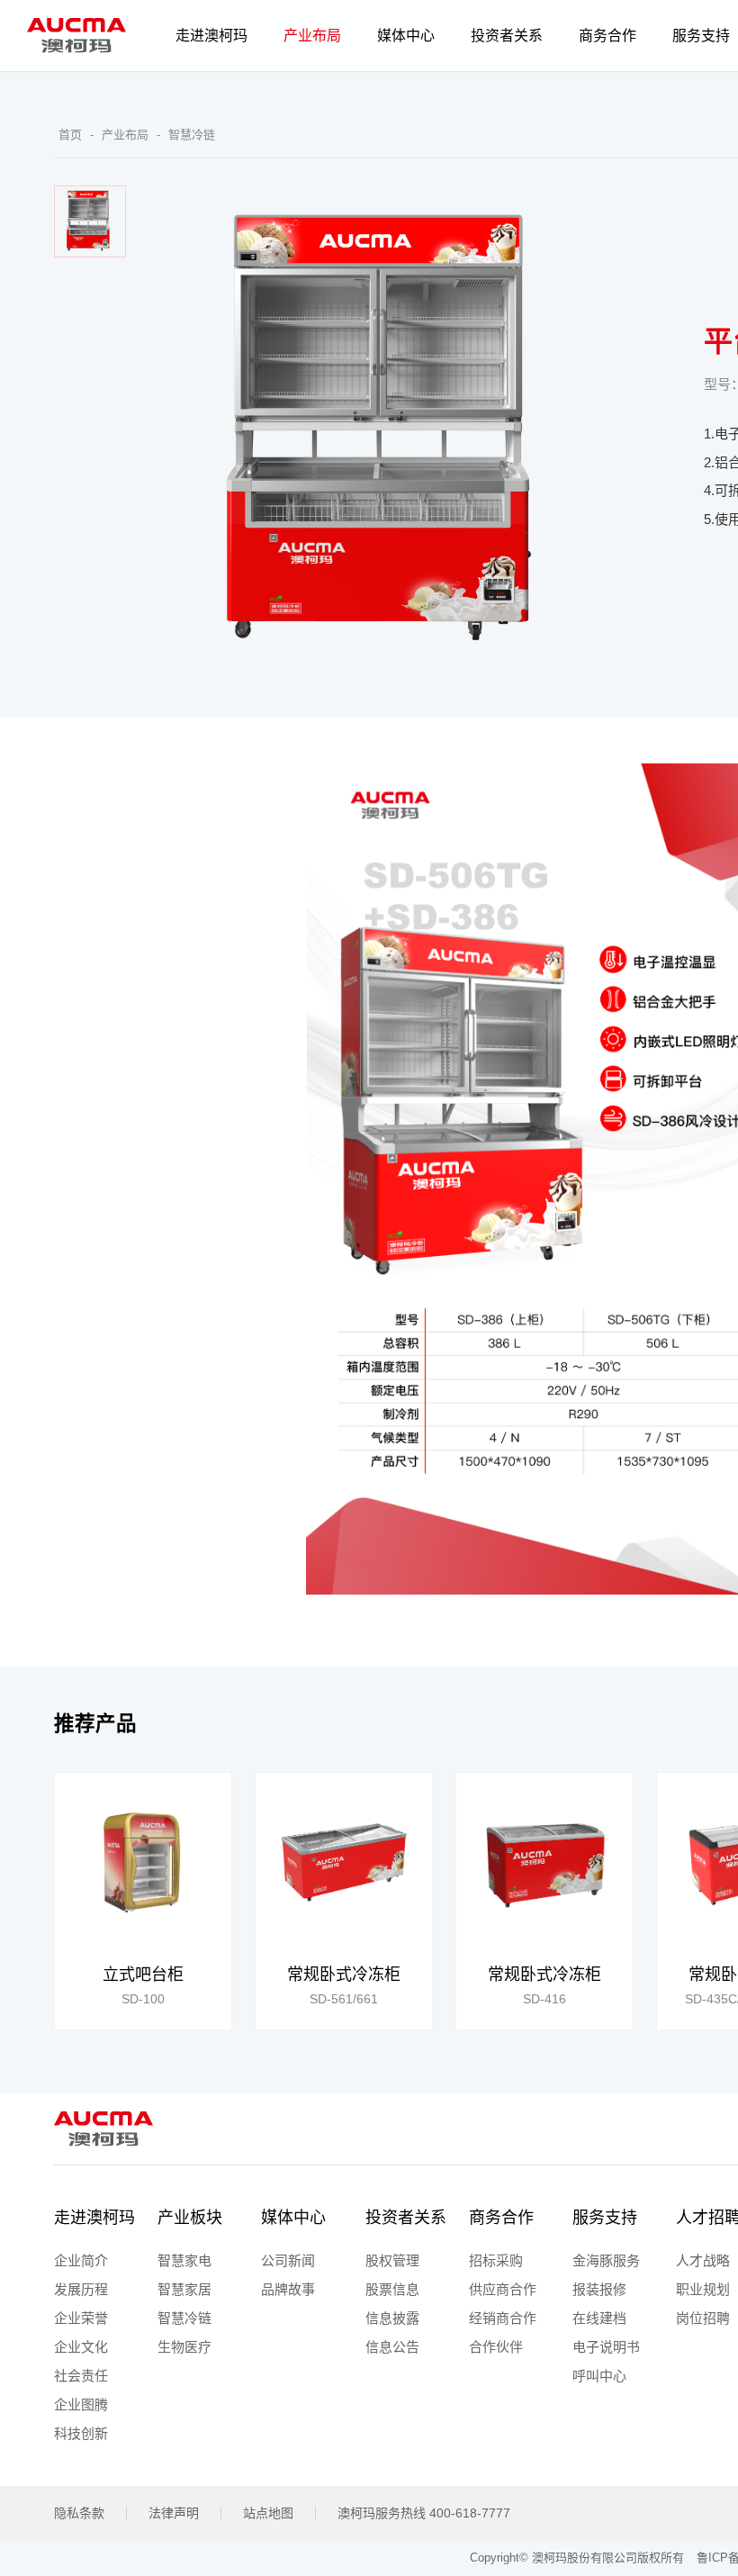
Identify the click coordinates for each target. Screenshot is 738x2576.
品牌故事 (288, 2289)
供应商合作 (503, 2289)
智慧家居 (184, 2289)
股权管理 (392, 2260)
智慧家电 (184, 2260)
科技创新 (81, 2433)
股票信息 (392, 2289)
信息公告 (392, 2347)
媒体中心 (293, 2218)
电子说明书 (606, 2347)
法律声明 (174, 2513)
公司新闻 (288, 2260)
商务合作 (501, 2218)
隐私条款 (79, 2513)
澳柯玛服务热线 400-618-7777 (424, 2513)
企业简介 (81, 2260)
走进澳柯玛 (94, 2218)
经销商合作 (503, 2318)
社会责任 (81, 2376)
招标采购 (496, 2260)
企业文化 (81, 2347)
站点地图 (268, 2513)
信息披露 (392, 2318)
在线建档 (599, 2318)
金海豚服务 (606, 2260)
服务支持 (605, 2218)
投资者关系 (406, 2218)
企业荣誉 (81, 2318)
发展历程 (81, 2289)
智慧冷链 (192, 135)
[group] (143, 1901)
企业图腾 (81, 2404)
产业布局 (125, 135)
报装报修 (599, 2289)
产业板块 (190, 2218)
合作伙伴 (496, 2347)
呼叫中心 (599, 2376)
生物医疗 (184, 2347)
